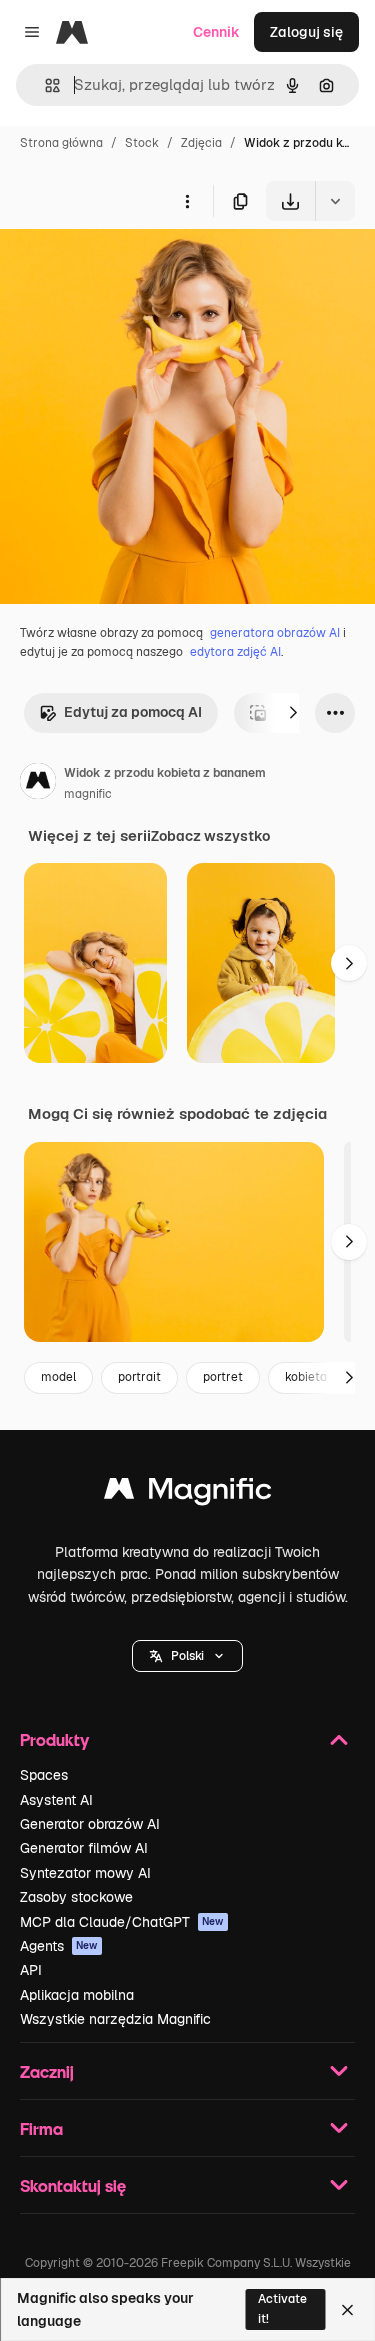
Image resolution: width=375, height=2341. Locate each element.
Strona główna (61, 143)
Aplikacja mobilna (77, 1995)
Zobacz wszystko (210, 836)
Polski (187, 1656)
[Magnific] (188, 1493)
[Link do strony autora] (38, 784)
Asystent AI (56, 1800)
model (58, 1377)
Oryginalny (138, 267)
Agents (59, 1946)
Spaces (44, 1775)
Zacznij (47, 2071)
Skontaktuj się (73, 2185)
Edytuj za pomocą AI (133, 712)
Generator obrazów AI (90, 1824)
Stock (142, 143)
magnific (88, 794)
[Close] (347, 2310)
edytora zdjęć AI (235, 652)
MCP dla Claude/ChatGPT (122, 1922)
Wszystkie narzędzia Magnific (115, 2019)
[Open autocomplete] (44, 85)
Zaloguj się (306, 32)
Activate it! (282, 2308)
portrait (139, 1377)
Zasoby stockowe (76, 1897)
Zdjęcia (201, 143)
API (31, 1970)
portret (223, 1377)
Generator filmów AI (84, 1848)
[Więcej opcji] (187, 201)
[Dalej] (293, 713)
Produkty (54, 1739)
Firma (41, 2128)
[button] (187, 1656)
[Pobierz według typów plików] (335, 201)
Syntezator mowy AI (85, 1873)
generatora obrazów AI (275, 633)
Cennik (216, 32)
